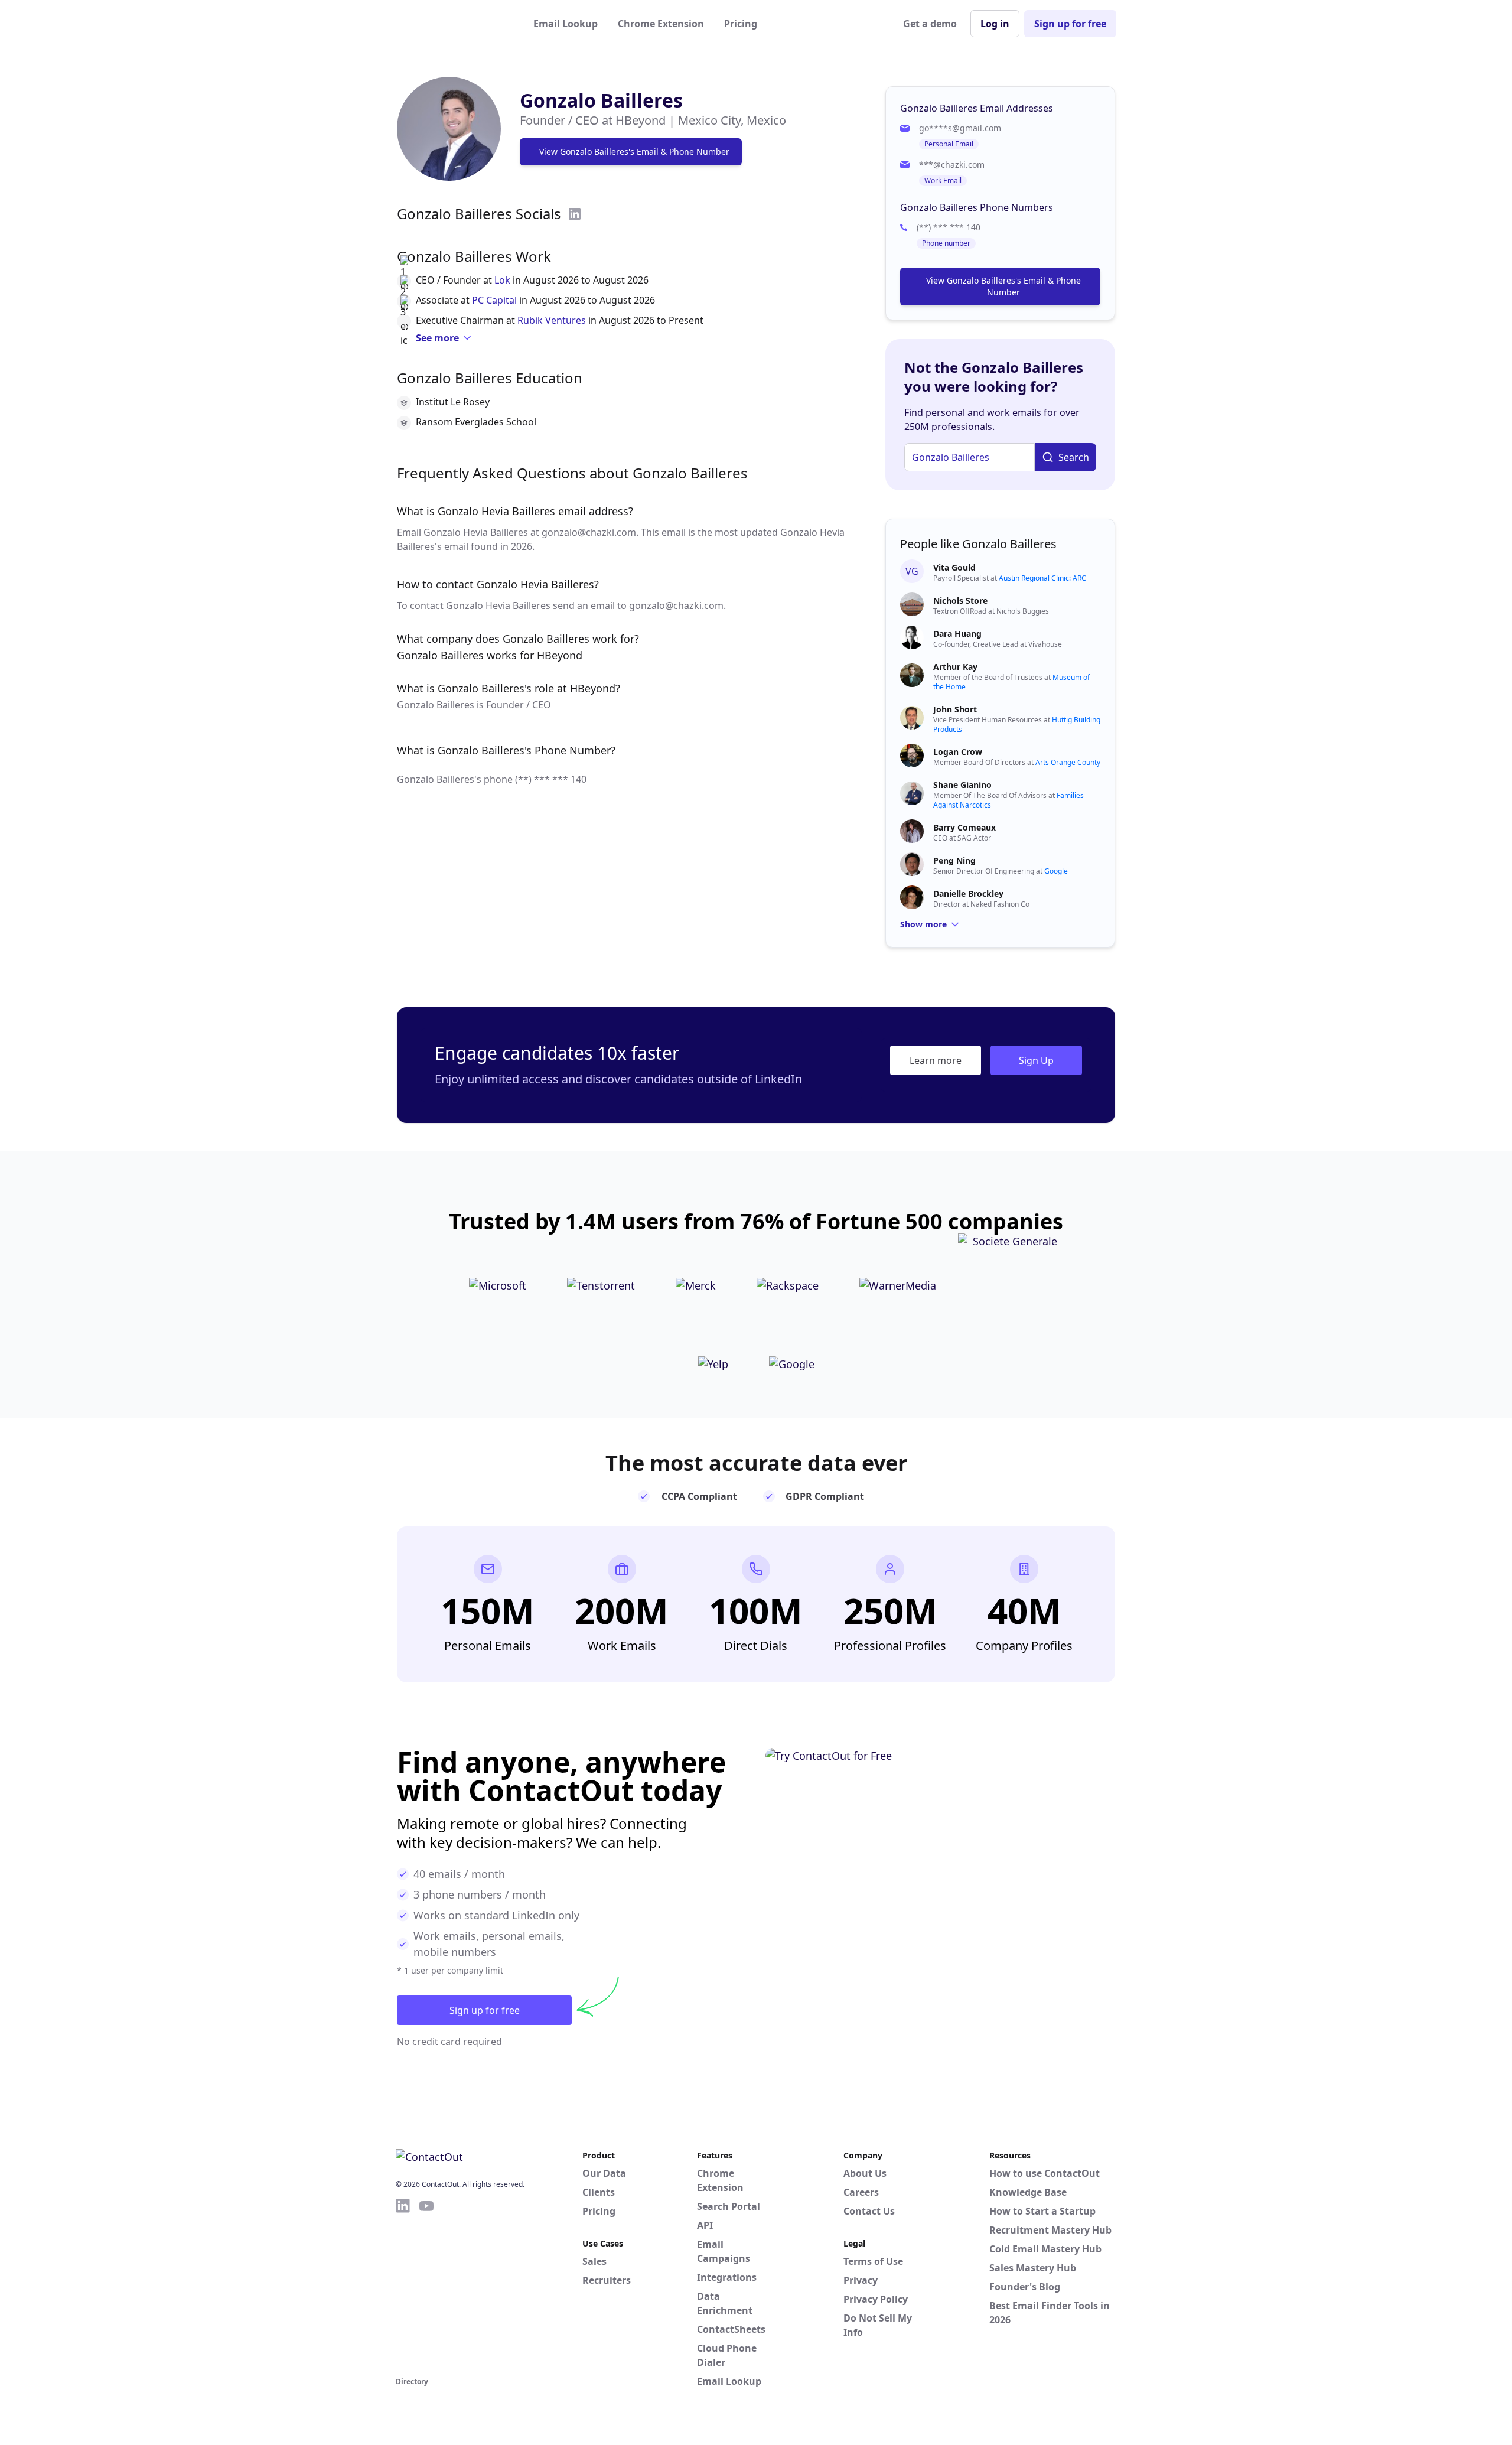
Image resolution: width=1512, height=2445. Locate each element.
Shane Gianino (962, 785)
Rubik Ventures (552, 320)
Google (1056, 871)
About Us (865, 2173)
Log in (995, 24)
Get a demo (930, 24)
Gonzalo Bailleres (601, 100)
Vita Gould (954, 567)
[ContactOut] (454, 24)
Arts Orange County (1068, 762)
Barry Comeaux (964, 827)
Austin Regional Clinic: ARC (1042, 578)
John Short (955, 709)
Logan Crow (958, 752)
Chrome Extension (661, 24)
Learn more (936, 1060)
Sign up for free (1070, 24)
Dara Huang (957, 634)
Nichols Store (960, 600)
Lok (502, 280)
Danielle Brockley (968, 893)
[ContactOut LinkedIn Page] (403, 2286)
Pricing (741, 24)
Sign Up (1036, 1060)
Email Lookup (566, 24)
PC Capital (494, 300)
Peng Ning (954, 860)
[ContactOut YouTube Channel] (426, 2286)
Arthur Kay (955, 667)
